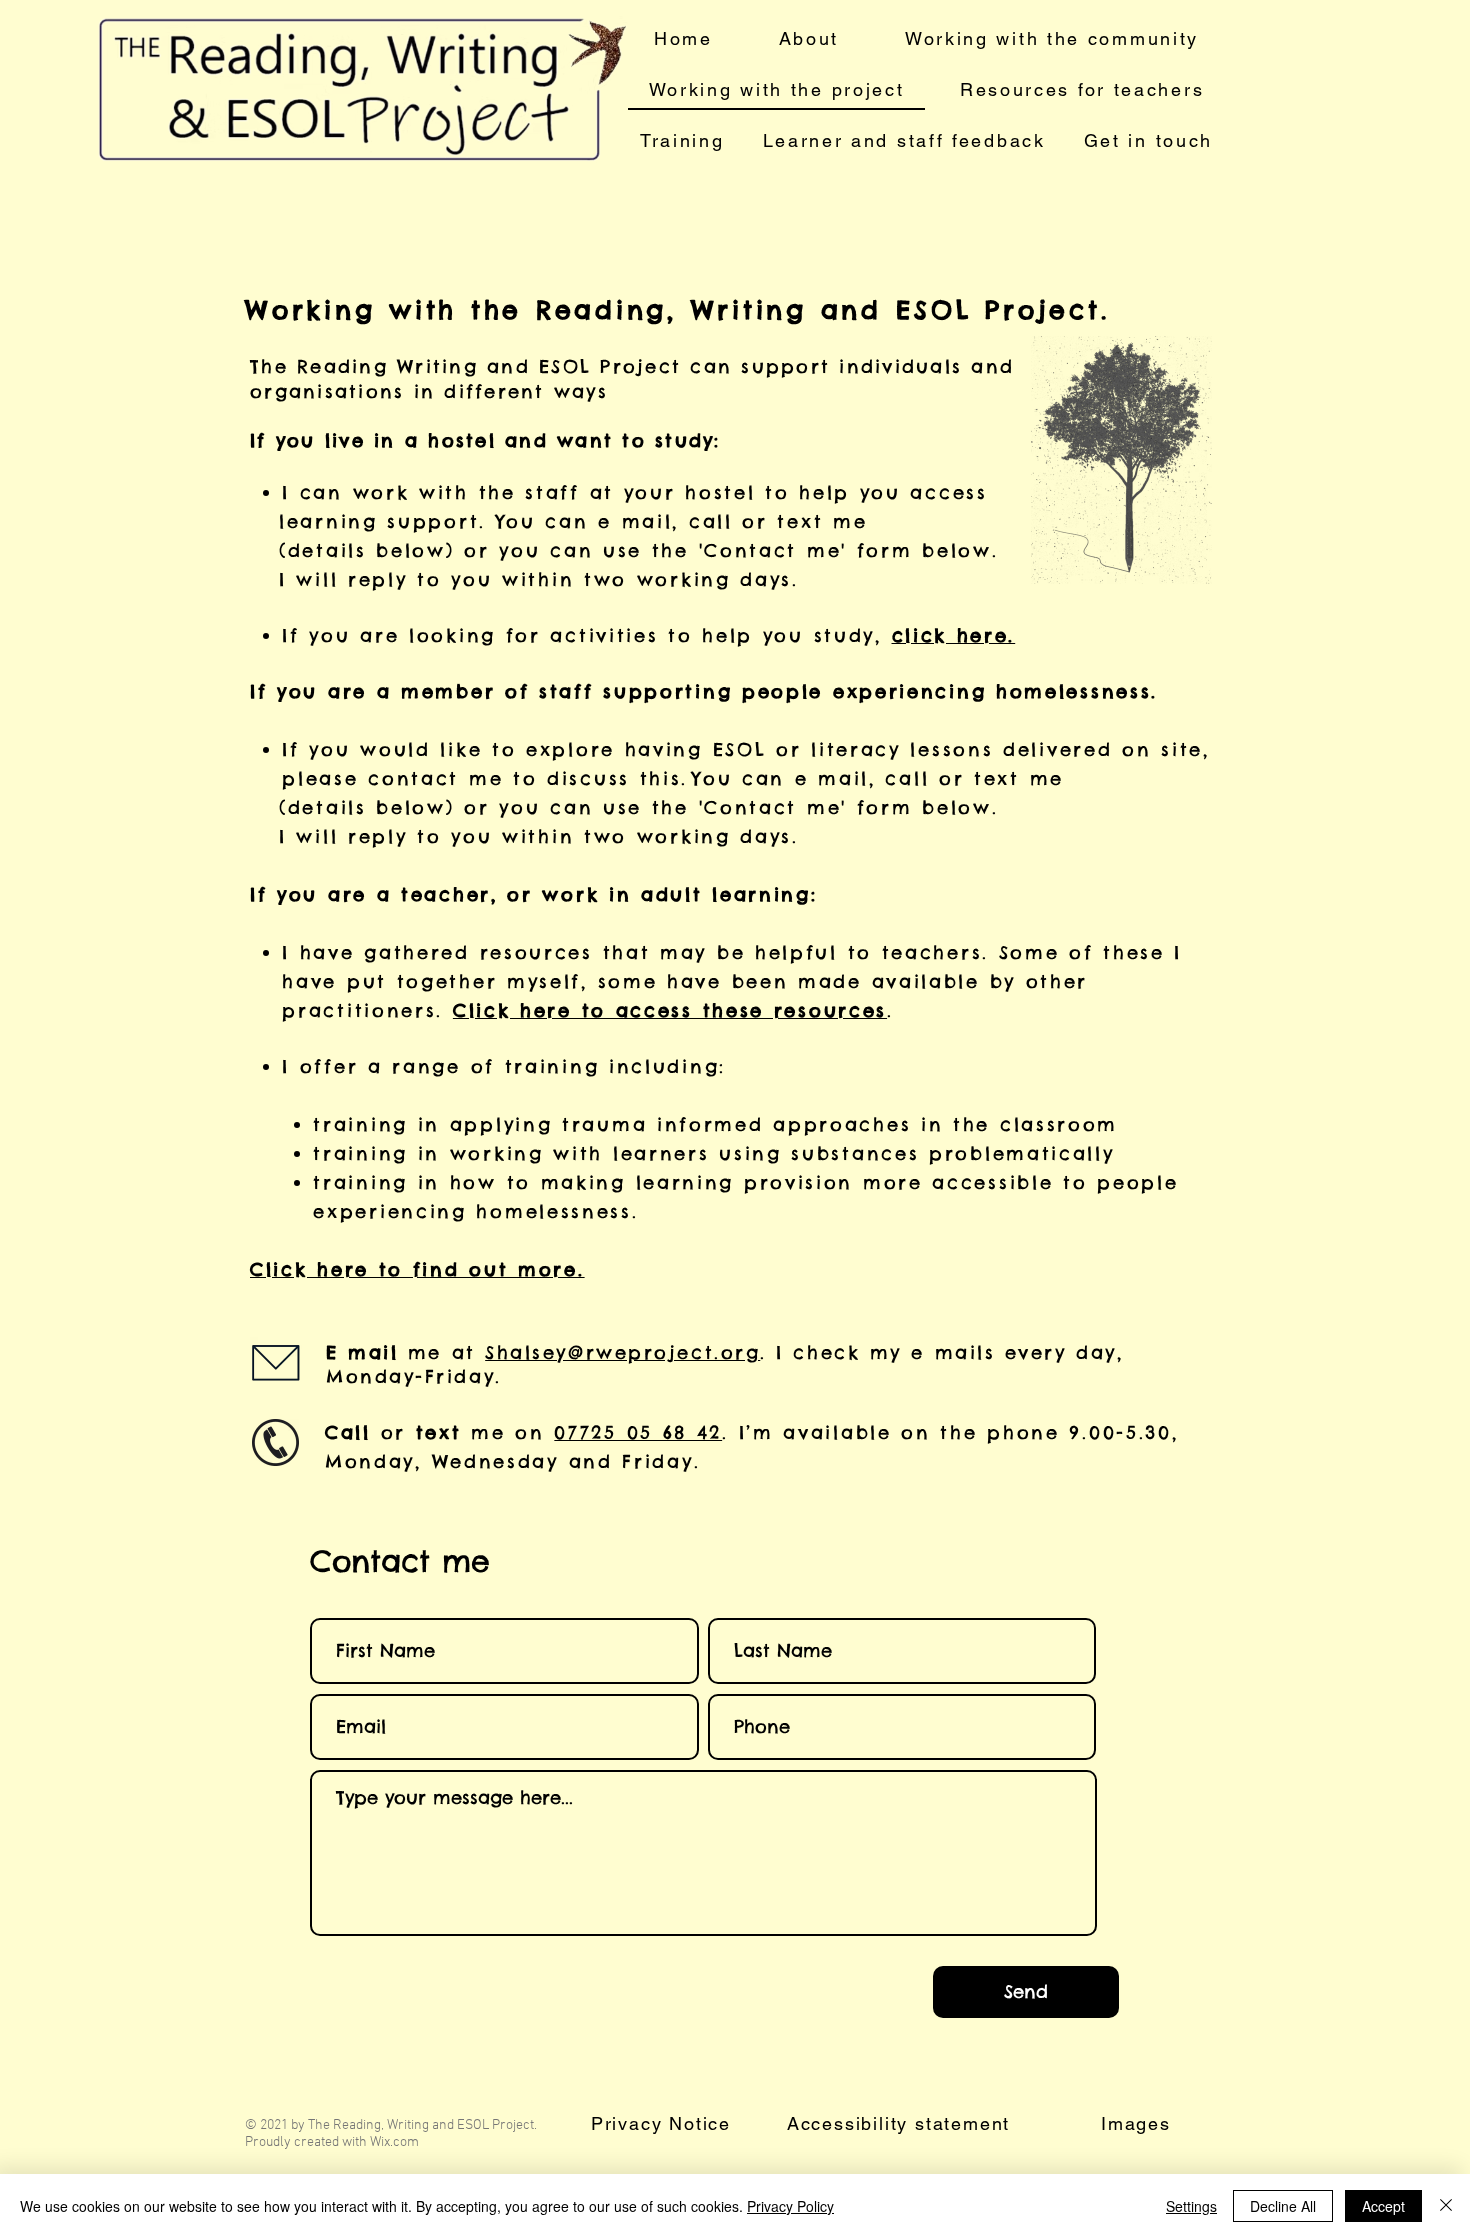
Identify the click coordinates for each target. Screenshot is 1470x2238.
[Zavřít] (1446, 2206)
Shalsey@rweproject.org (622, 1352)
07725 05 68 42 (638, 1432)
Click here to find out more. (417, 1269)
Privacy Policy (790, 2206)
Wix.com (394, 2142)
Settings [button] (1191, 2206)
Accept (1383, 2206)
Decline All (1283, 2206)
